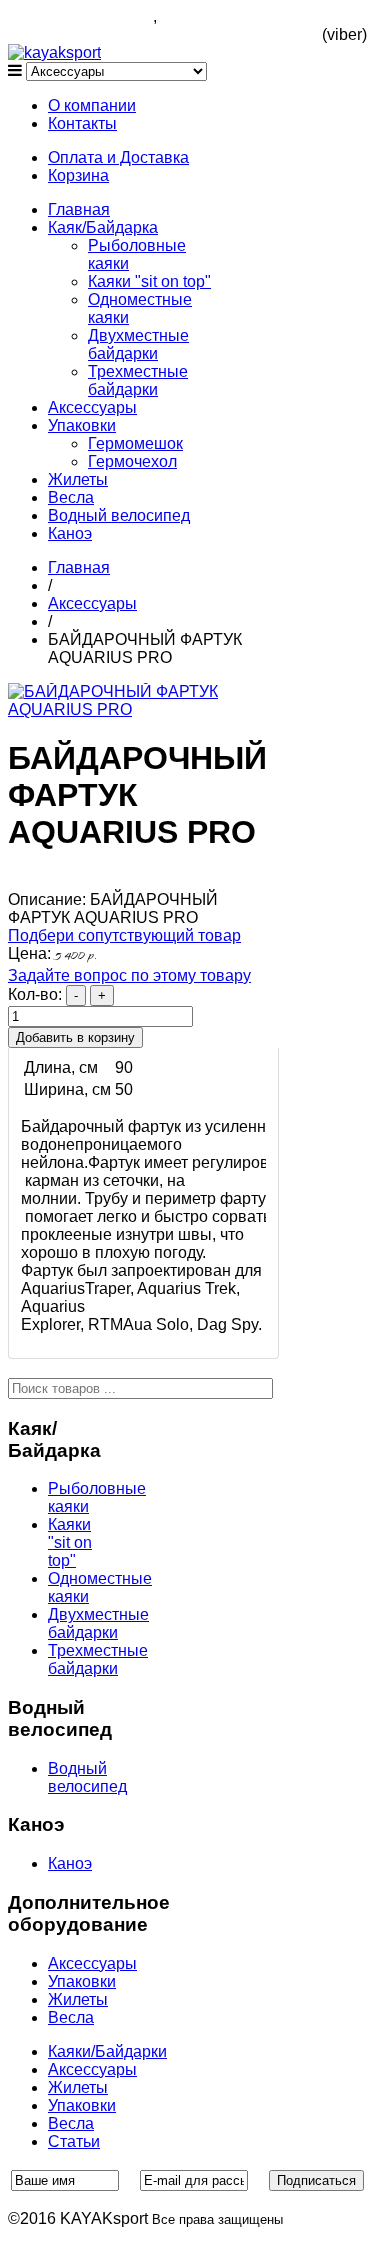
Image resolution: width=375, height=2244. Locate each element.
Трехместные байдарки (138, 380)
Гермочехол (132, 461)
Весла (71, 497)
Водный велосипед (119, 515)
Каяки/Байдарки (107, 2051)
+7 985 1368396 (95, 16)
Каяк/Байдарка (103, 227)
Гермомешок (135, 443)
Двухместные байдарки (138, 344)
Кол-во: (37, 994)
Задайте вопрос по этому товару (129, 975)
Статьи (74, 2141)
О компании (92, 105)
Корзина (78, 175)
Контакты (82, 123)
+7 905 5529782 (219, 16)
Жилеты (78, 479)
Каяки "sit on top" (149, 281)
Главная (79, 209)
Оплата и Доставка (118, 157)
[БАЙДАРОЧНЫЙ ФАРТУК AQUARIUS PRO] (143, 709)
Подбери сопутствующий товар (124, 935)
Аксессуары (92, 407)
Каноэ (70, 533)
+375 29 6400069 (311, 25)
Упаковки (82, 425)
